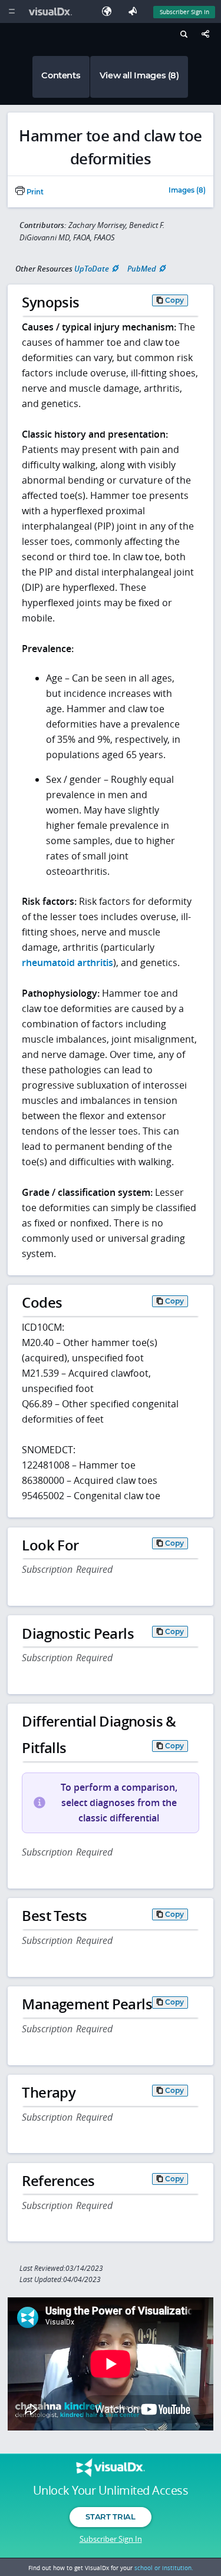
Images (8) (187, 191)
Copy (174, 300)
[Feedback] (135, 11)
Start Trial (110, 2517)
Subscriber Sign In (184, 12)
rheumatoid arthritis (67, 963)
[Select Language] (110, 11)
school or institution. (164, 2568)
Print (34, 192)
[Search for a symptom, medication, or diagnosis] (182, 36)
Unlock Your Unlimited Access (111, 2491)
